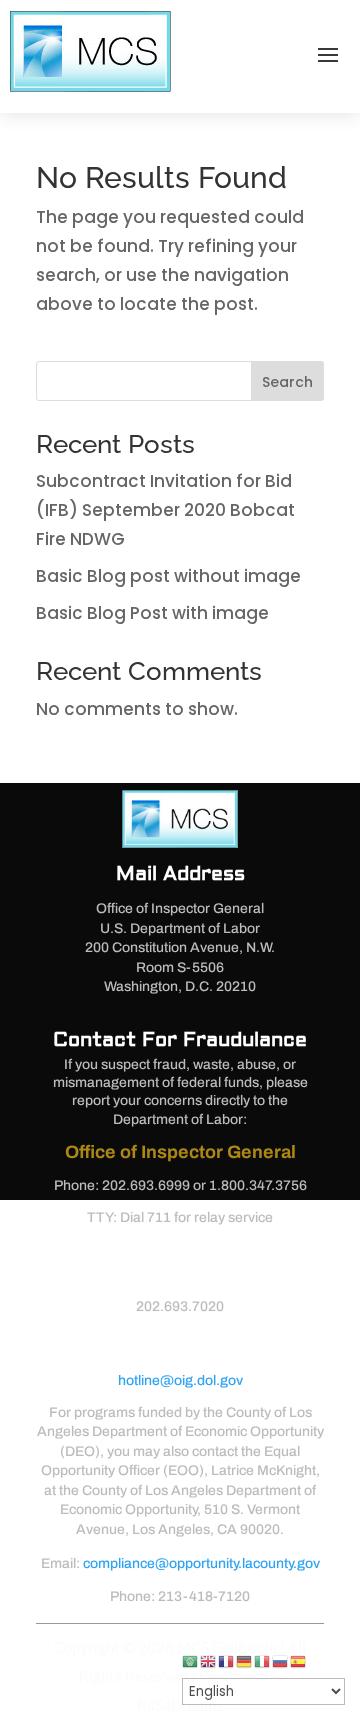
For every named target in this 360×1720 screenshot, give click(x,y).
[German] (245, 1661)
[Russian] (281, 1661)
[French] (227, 1661)
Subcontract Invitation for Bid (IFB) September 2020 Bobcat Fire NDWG (165, 510)
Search (287, 382)
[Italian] (263, 1661)
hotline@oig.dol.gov (180, 1380)
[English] (209, 1661)
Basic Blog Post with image (152, 613)
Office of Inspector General (180, 1152)
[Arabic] (191, 1661)
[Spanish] (299, 1661)
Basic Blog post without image (168, 576)
